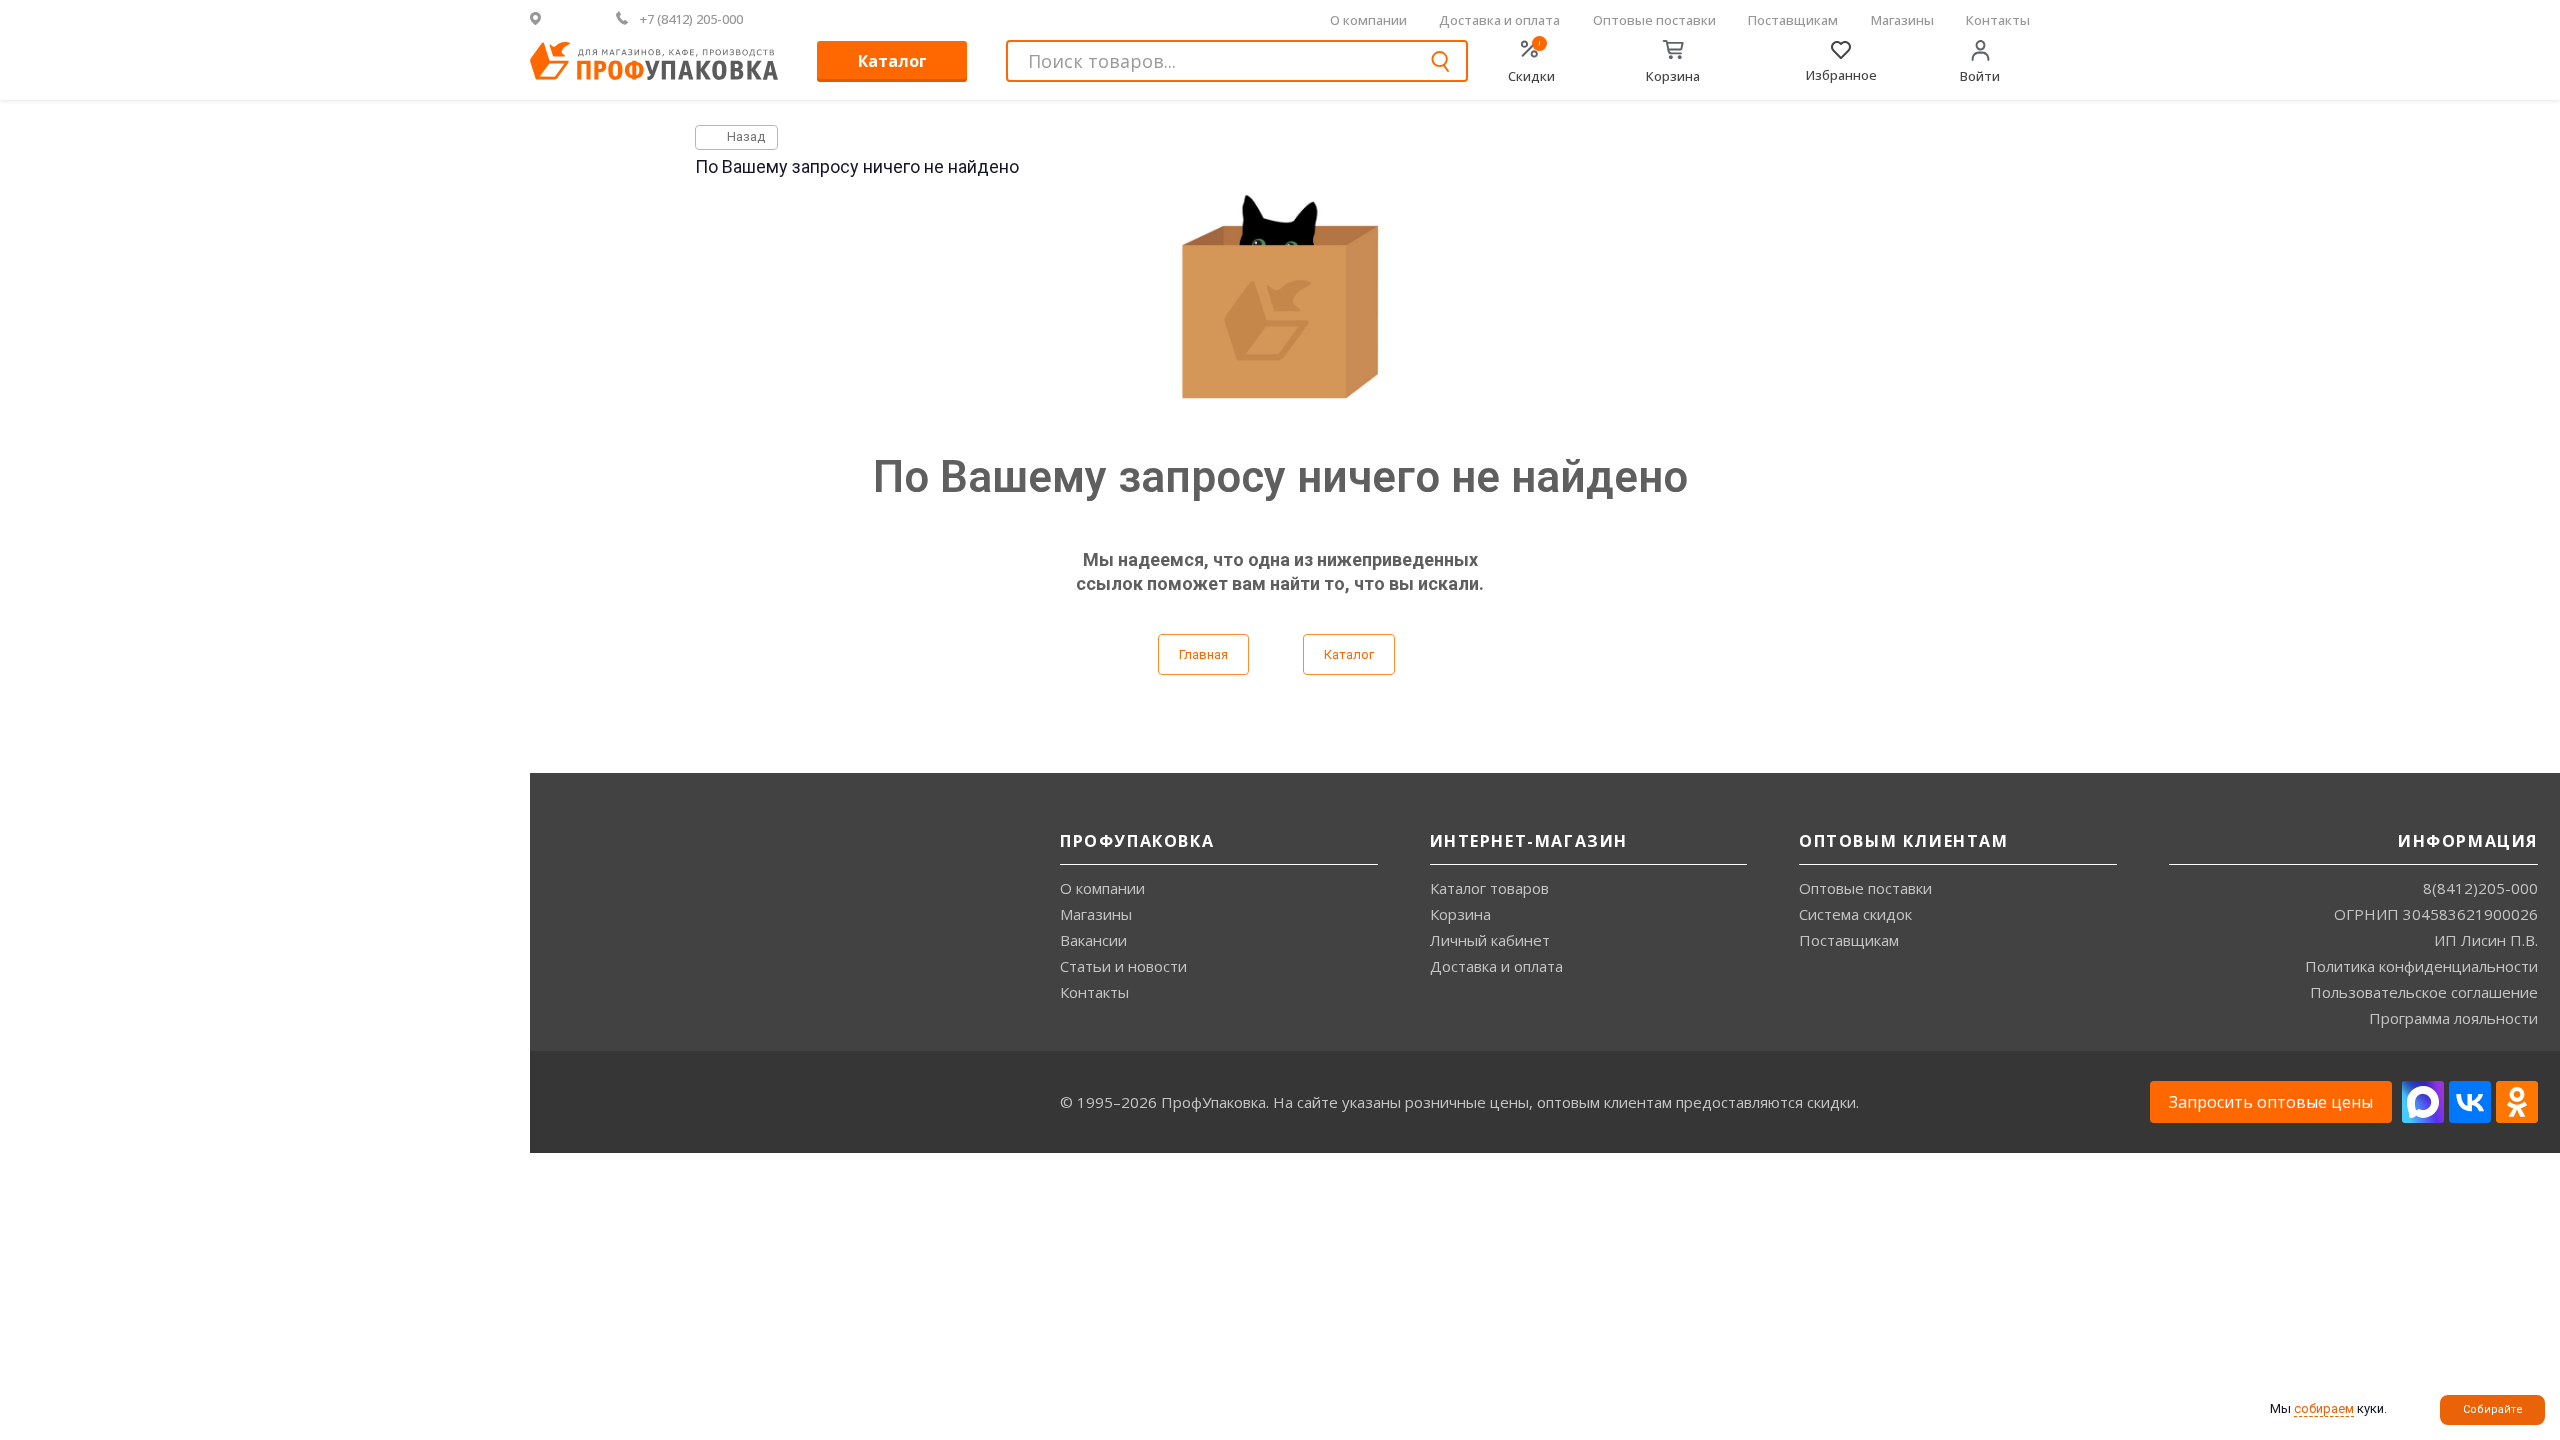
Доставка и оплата (1499, 20)
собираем (2324, 1408)
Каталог (892, 61)
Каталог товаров (1489, 888)
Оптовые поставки (1654, 20)
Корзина (1460, 914)
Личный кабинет (1490, 940)
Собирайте (2493, 1409)
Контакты (1998, 20)
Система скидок (1855, 914)
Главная (1203, 654)
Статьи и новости (1123, 966)
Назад (744, 136)
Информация (2468, 841)
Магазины (1902, 20)
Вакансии (1093, 940)
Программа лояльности (2453, 1018)
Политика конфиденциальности (2421, 966)
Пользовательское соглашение (2424, 992)
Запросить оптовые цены (2271, 1102)
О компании (1368, 20)
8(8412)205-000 (2480, 888)
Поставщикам (1793, 20)
